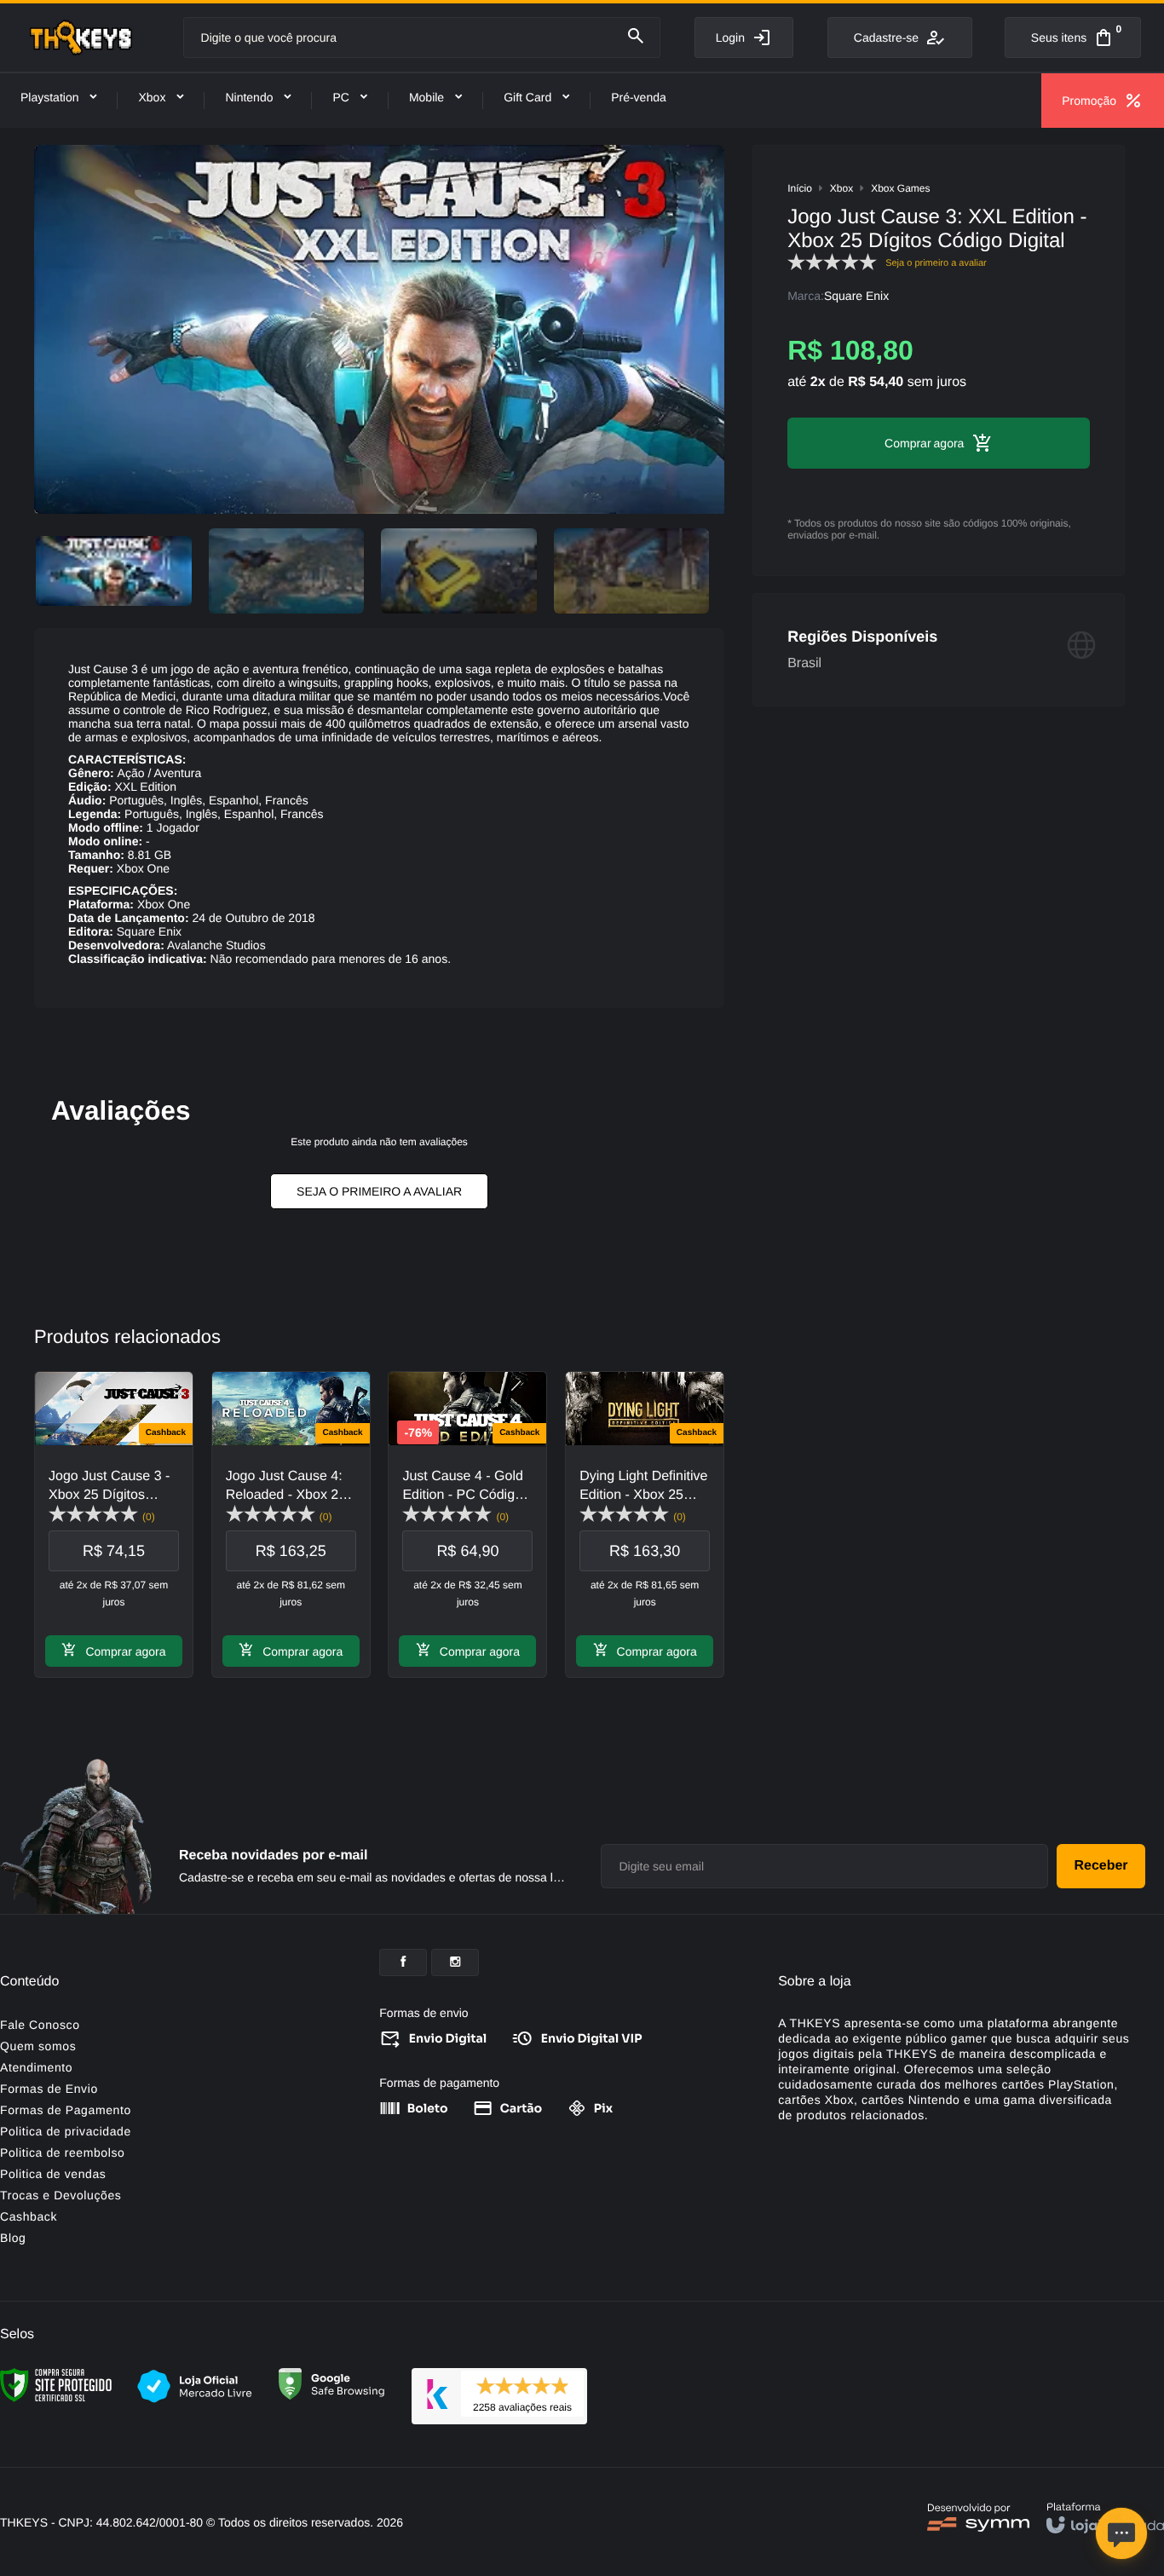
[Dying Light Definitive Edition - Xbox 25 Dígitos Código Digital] (645, 1524)
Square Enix (856, 296)
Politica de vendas (53, 2174)
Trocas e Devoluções (61, 2195)
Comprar (908, 443)
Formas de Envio (49, 2089)
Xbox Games (900, 188)
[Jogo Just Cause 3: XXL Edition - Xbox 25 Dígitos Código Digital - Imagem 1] (114, 571)
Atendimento (36, 2067)
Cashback (29, 2216)
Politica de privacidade (66, 2131)
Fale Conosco (40, 2025)
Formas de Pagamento (66, 2110)
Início (800, 188)
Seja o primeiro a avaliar (379, 1191)
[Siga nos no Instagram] (455, 1962)
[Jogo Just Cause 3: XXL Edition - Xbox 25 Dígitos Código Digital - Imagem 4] (632, 571)
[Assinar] (1101, 1866)
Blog (13, 2238)
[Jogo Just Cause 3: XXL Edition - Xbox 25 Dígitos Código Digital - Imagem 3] (459, 571)
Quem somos (38, 2046)
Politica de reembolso (62, 2152)
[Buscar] (636, 37)
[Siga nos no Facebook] (403, 1962)
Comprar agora (125, 1651)
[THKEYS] (81, 37)
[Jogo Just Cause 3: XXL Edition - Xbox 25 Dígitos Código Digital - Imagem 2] (287, 571)
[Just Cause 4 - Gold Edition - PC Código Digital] (467, 1524)
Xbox (841, 188)
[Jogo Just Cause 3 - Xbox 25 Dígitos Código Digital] (114, 1524)
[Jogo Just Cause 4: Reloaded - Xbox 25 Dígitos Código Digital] (291, 1524)
